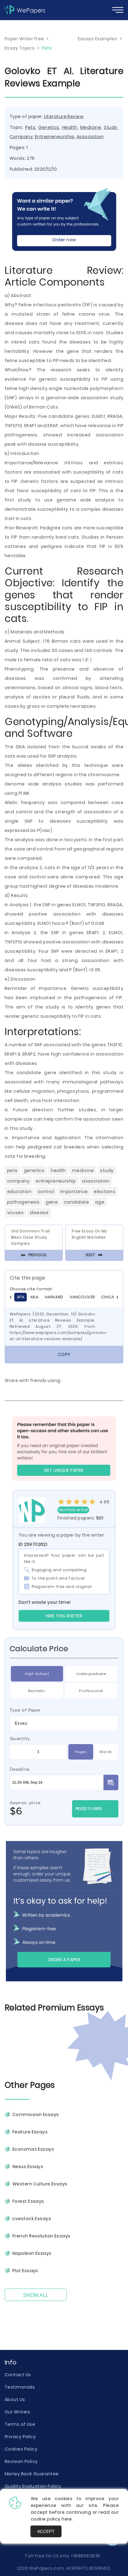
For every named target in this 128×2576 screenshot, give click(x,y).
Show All (36, 2295)
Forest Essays (28, 2201)
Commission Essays (36, 2115)
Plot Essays (25, 2271)
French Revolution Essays (41, 2236)
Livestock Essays (32, 2219)
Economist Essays (33, 2149)
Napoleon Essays (32, 2253)
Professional (91, 1691)
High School (37, 1674)
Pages (81, 1752)
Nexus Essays (28, 2167)
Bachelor (37, 1691)
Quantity (20, 1738)
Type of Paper (25, 1710)
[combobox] (64, 1723)
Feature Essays (30, 2132)
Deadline (20, 1769)
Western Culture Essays (40, 2184)
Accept (46, 2531)
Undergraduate (91, 1674)
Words (105, 1752)
